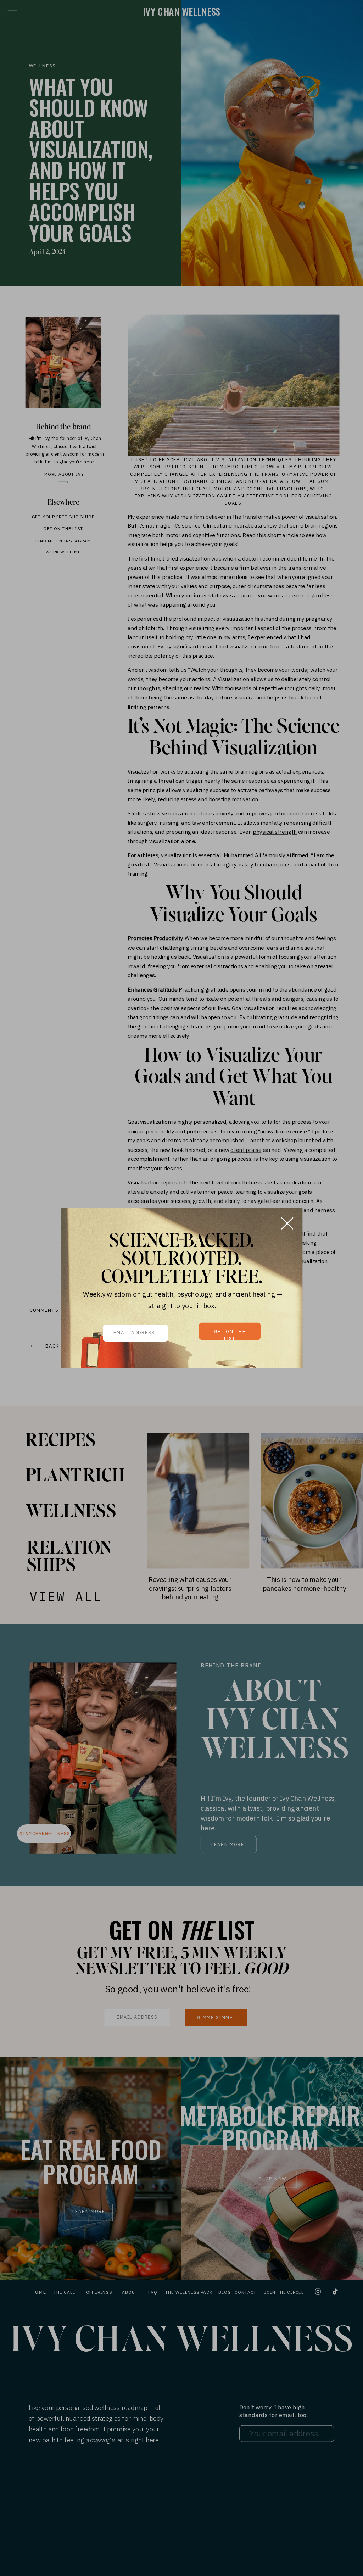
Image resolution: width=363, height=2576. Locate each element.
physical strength (275, 832)
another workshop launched (286, 1141)
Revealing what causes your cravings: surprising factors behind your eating (190, 1588)
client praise (246, 1150)
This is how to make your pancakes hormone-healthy (305, 1583)
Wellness (42, 66)
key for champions (267, 864)
